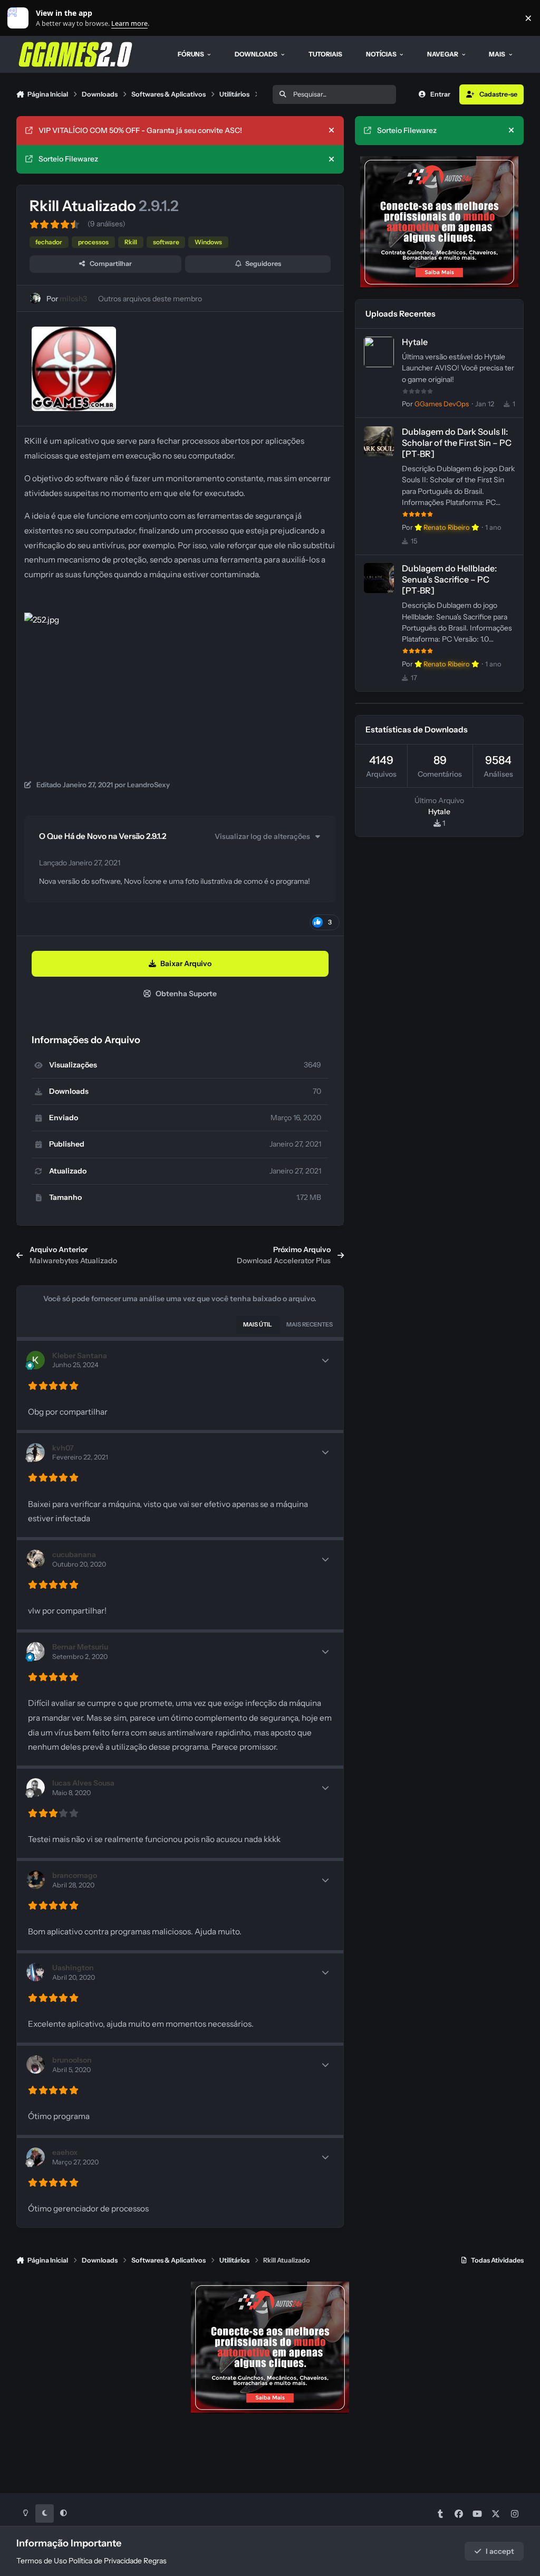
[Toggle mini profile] (325, 1360)
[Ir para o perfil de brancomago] (36, 1880)
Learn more (20, 18)
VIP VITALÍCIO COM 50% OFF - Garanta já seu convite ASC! (140, 130)
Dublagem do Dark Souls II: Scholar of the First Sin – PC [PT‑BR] (457, 443)
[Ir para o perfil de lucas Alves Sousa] (36, 1787)
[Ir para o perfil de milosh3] (35, 298)
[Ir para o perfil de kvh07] (36, 1452)
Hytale (415, 342)
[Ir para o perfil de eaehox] (36, 2157)
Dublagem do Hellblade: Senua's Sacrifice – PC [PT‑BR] (449, 579)
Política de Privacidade (105, 2561)
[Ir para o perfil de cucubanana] (36, 1559)
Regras (155, 2561)
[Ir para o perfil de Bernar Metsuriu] (36, 1651)
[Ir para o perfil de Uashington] (36, 1972)
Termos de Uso (42, 2561)
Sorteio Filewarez (68, 159)
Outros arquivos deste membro (150, 299)
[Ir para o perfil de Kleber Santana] (36, 1360)
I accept (500, 2551)
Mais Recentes (310, 1324)
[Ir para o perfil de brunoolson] (36, 2064)
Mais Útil (258, 1324)
